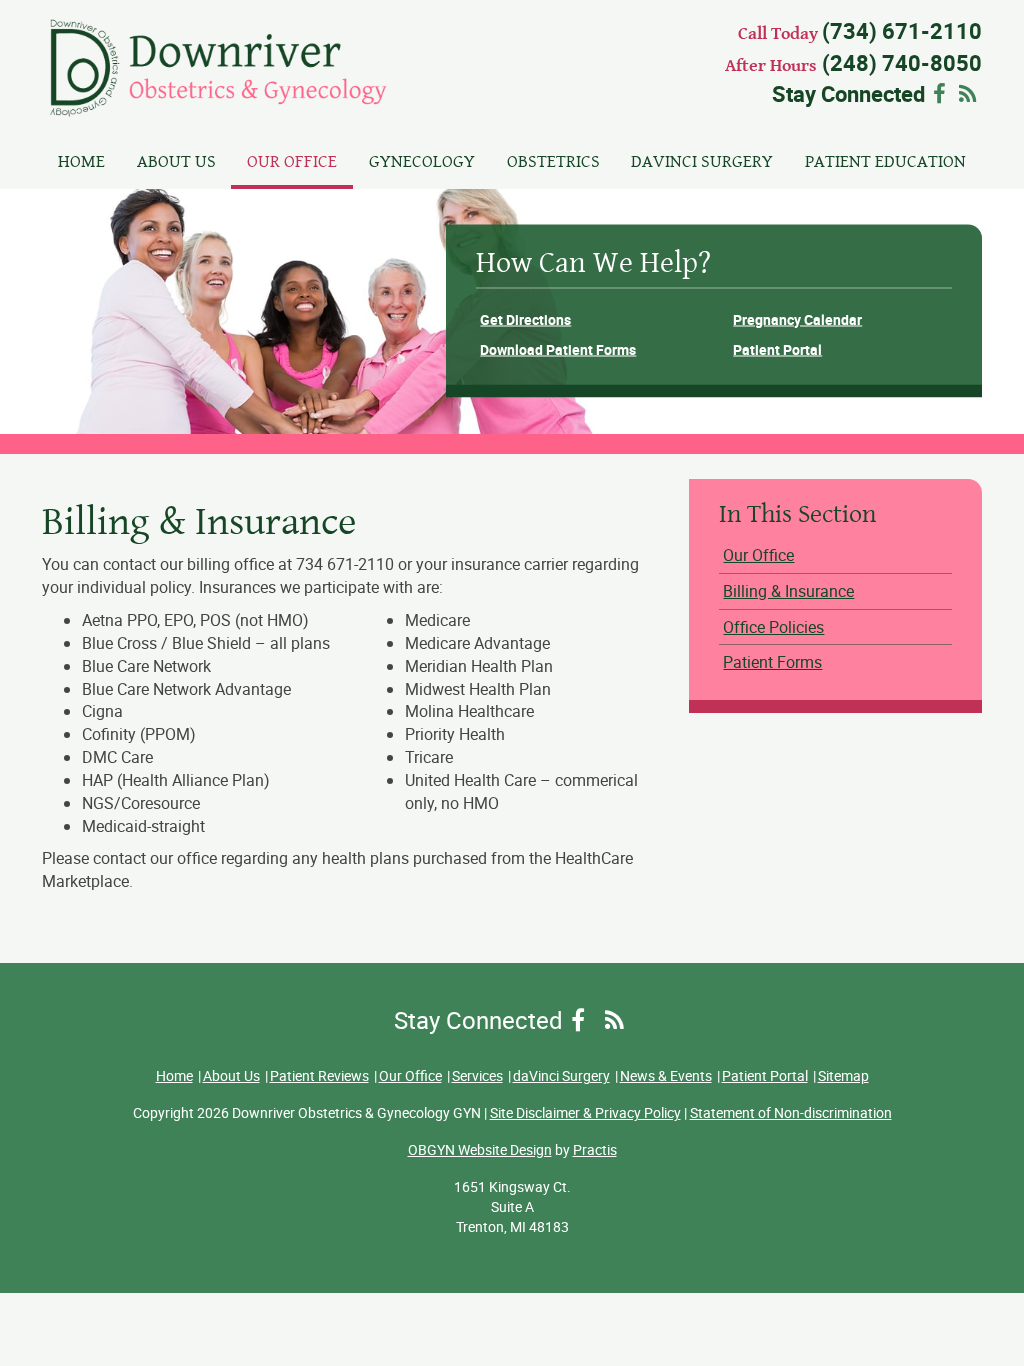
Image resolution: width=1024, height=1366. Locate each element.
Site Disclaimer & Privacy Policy (585, 1112)
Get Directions (525, 318)
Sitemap (843, 1075)
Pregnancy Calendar (797, 318)
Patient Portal (777, 349)
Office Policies (773, 627)
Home (81, 161)
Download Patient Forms (558, 349)
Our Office (292, 161)
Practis (595, 1149)
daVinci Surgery (702, 161)
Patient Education (885, 161)
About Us (176, 161)
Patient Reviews (319, 1075)
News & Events (666, 1075)
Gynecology (422, 161)
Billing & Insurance (788, 591)
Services (477, 1075)
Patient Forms (772, 662)
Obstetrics (553, 161)
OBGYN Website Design (480, 1149)
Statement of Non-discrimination (791, 1112)
